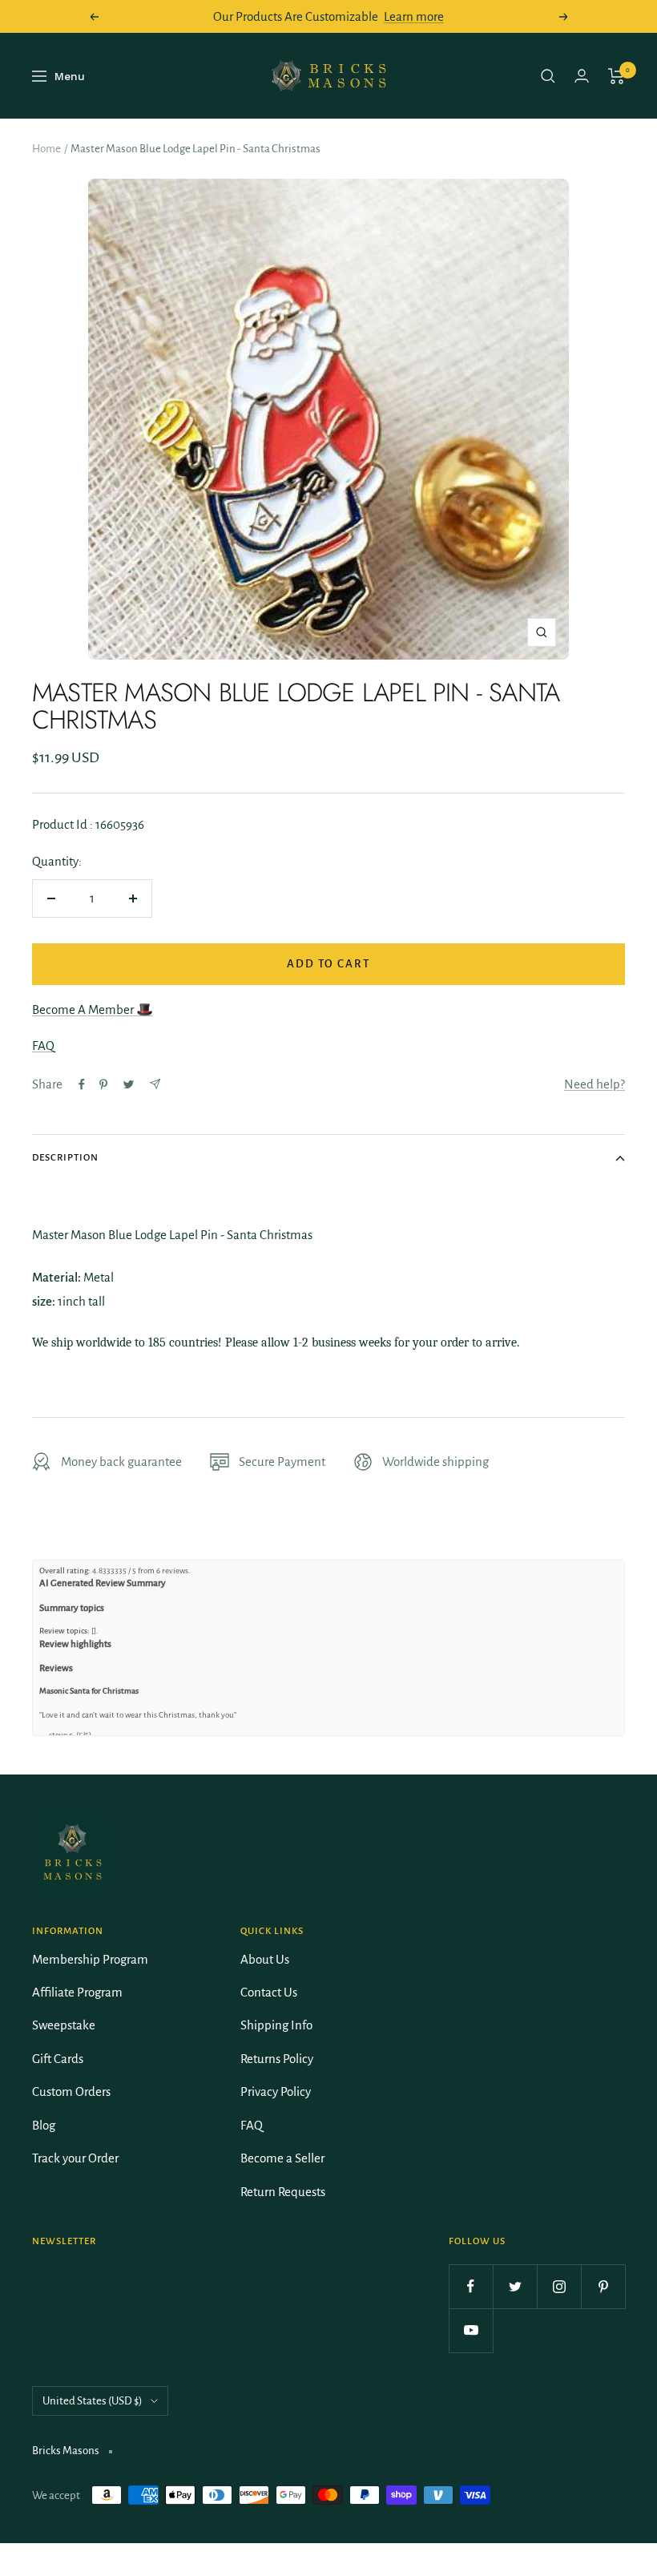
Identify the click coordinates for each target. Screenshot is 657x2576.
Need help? (595, 1084)
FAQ (43, 1046)
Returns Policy (277, 2059)
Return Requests (283, 2192)
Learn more (414, 16)
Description (65, 1158)
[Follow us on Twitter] (515, 2286)
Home (46, 149)
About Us (265, 1959)
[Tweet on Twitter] (129, 1084)
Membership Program (90, 1959)
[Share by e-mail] (155, 1084)
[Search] (548, 76)
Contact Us (269, 1992)
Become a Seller (282, 2158)
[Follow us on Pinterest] (603, 2286)
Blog (44, 2125)
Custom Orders (71, 2091)
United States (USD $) (93, 2401)
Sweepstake (64, 2025)
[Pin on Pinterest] (103, 1084)
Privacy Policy (276, 2091)
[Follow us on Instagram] (559, 2286)
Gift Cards (58, 2059)
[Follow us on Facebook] (471, 2286)
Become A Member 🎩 (93, 1009)
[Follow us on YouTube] (471, 2330)
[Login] (582, 76)
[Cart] (617, 76)
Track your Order (75, 2158)
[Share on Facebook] (82, 1084)
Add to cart (328, 964)
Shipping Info (276, 2025)
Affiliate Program (77, 1992)
